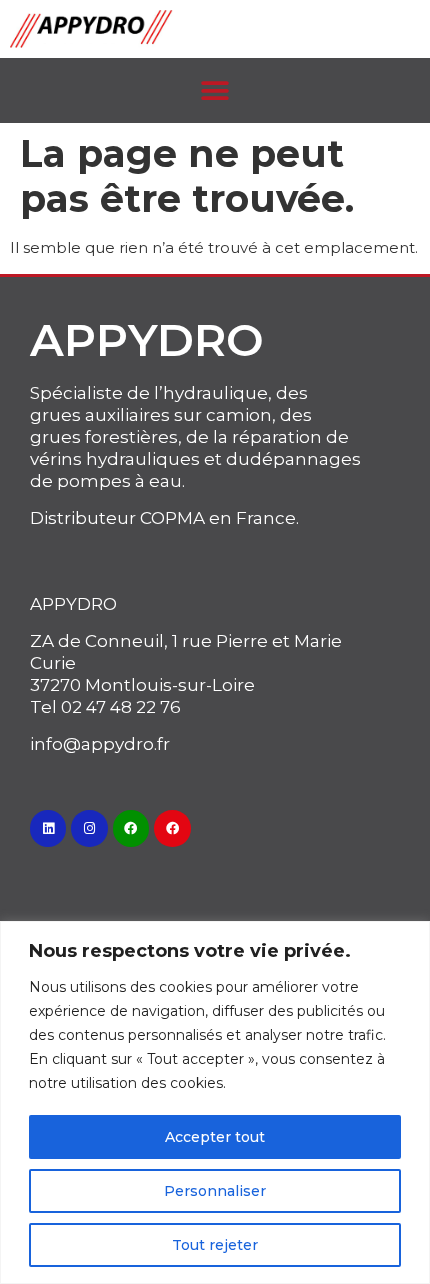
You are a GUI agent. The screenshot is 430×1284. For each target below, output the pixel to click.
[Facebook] (131, 828)
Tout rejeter (215, 1245)
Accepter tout (215, 1137)
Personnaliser (215, 1191)
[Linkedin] (48, 828)
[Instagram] (89, 828)
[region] (215, 1102)
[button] (215, 90)
